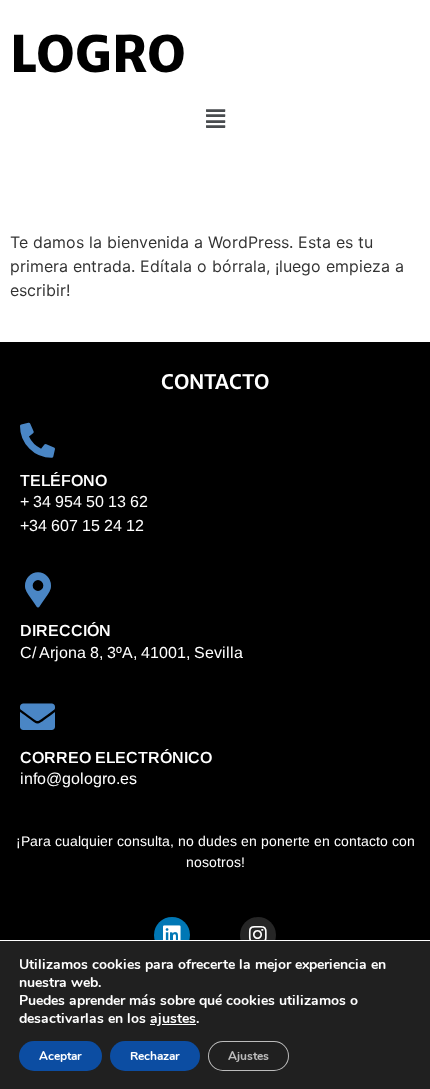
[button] (215, 118)
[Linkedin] (172, 935)
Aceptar (60, 1056)
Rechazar (155, 1056)
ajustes (173, 1019)
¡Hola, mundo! (114, 193)
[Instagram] (258, 935)
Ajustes (248, 1056)
